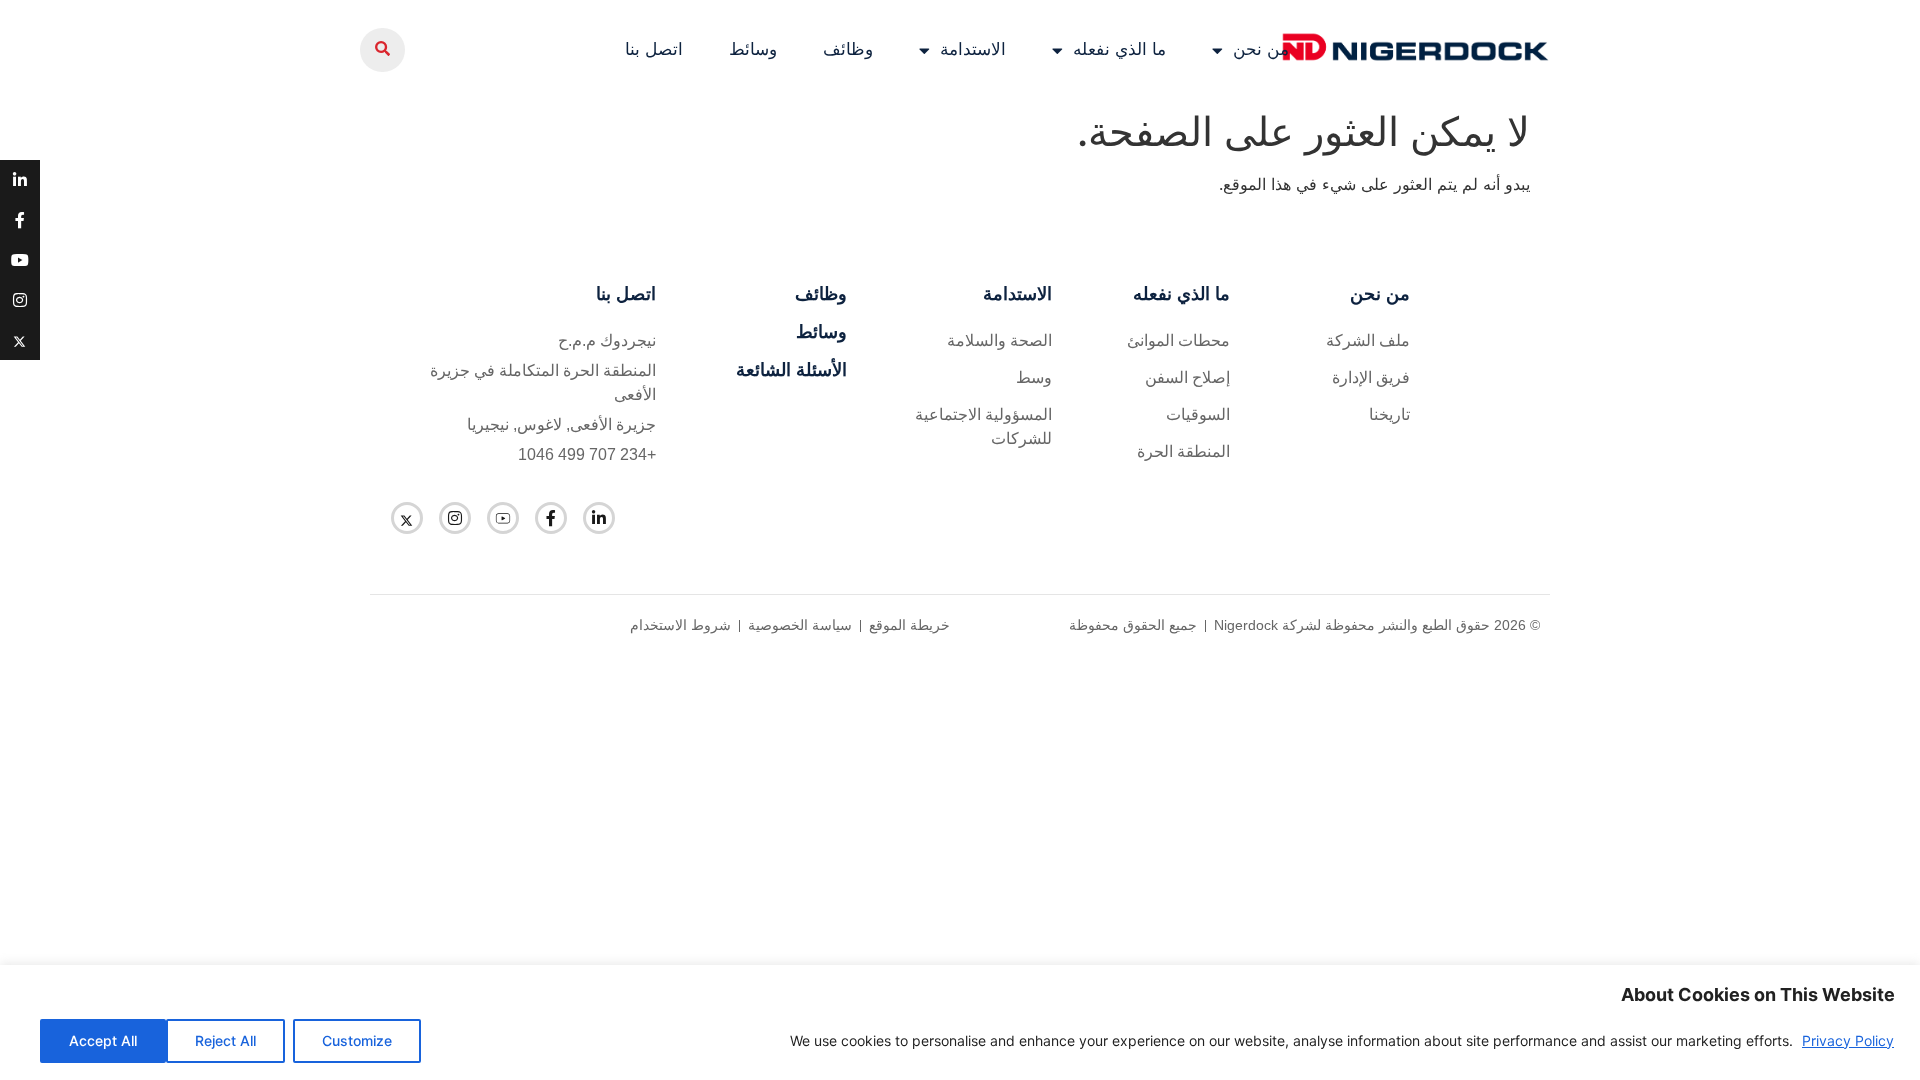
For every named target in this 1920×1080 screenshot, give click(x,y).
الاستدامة (973, 49)
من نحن (1261, 49)
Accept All (103, 1040)
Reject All (225, 1040)
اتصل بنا (654, 49)
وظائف (848, 49)
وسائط (753, 49)
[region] (960, 1022)
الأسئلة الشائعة (791, 370)
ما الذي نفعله (1119, 49)
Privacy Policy (1848, 1040)
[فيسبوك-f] (551, 518)
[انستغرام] (455, 518)
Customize (357, 1040)
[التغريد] (407, 518)
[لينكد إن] (599, 518)
